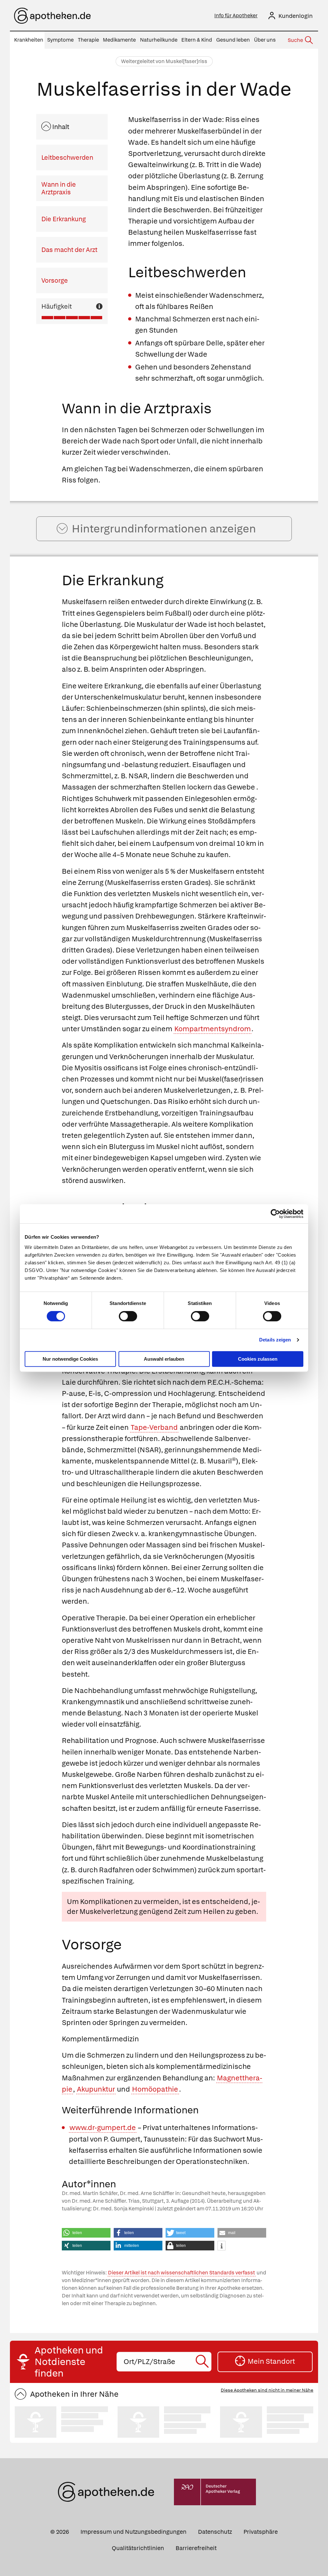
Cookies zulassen (258, 1359)
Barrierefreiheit (196, 2548)
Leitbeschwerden (67, 158)
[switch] (128, 1316)
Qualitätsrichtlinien (138, 2548)
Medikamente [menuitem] (119, 40)
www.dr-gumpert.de (103, 2128)
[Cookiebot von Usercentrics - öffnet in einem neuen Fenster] (275, 1214)
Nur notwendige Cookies (70, 1359)
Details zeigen (275, 1340)
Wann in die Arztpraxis (59, 188)
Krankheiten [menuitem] (29, 40)
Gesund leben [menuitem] (233, 40)
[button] (86, 2233)
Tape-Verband (154, 1427)
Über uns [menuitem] (265, 40)
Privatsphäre (261, 2532)
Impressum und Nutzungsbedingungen (133, 2532)
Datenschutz (215, 2532)
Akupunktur (96, 2089)
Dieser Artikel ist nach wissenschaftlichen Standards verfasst (181, 2273)
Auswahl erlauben (164, 1359)
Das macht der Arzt (69, 250)
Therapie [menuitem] (88, 40)
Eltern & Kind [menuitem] (197, 40)
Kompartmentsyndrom (213, 1029)
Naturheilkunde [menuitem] (159, 40)
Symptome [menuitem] (60, 40)
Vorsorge (55, 280)
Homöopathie (155, 2089)
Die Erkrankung (64, 219)
